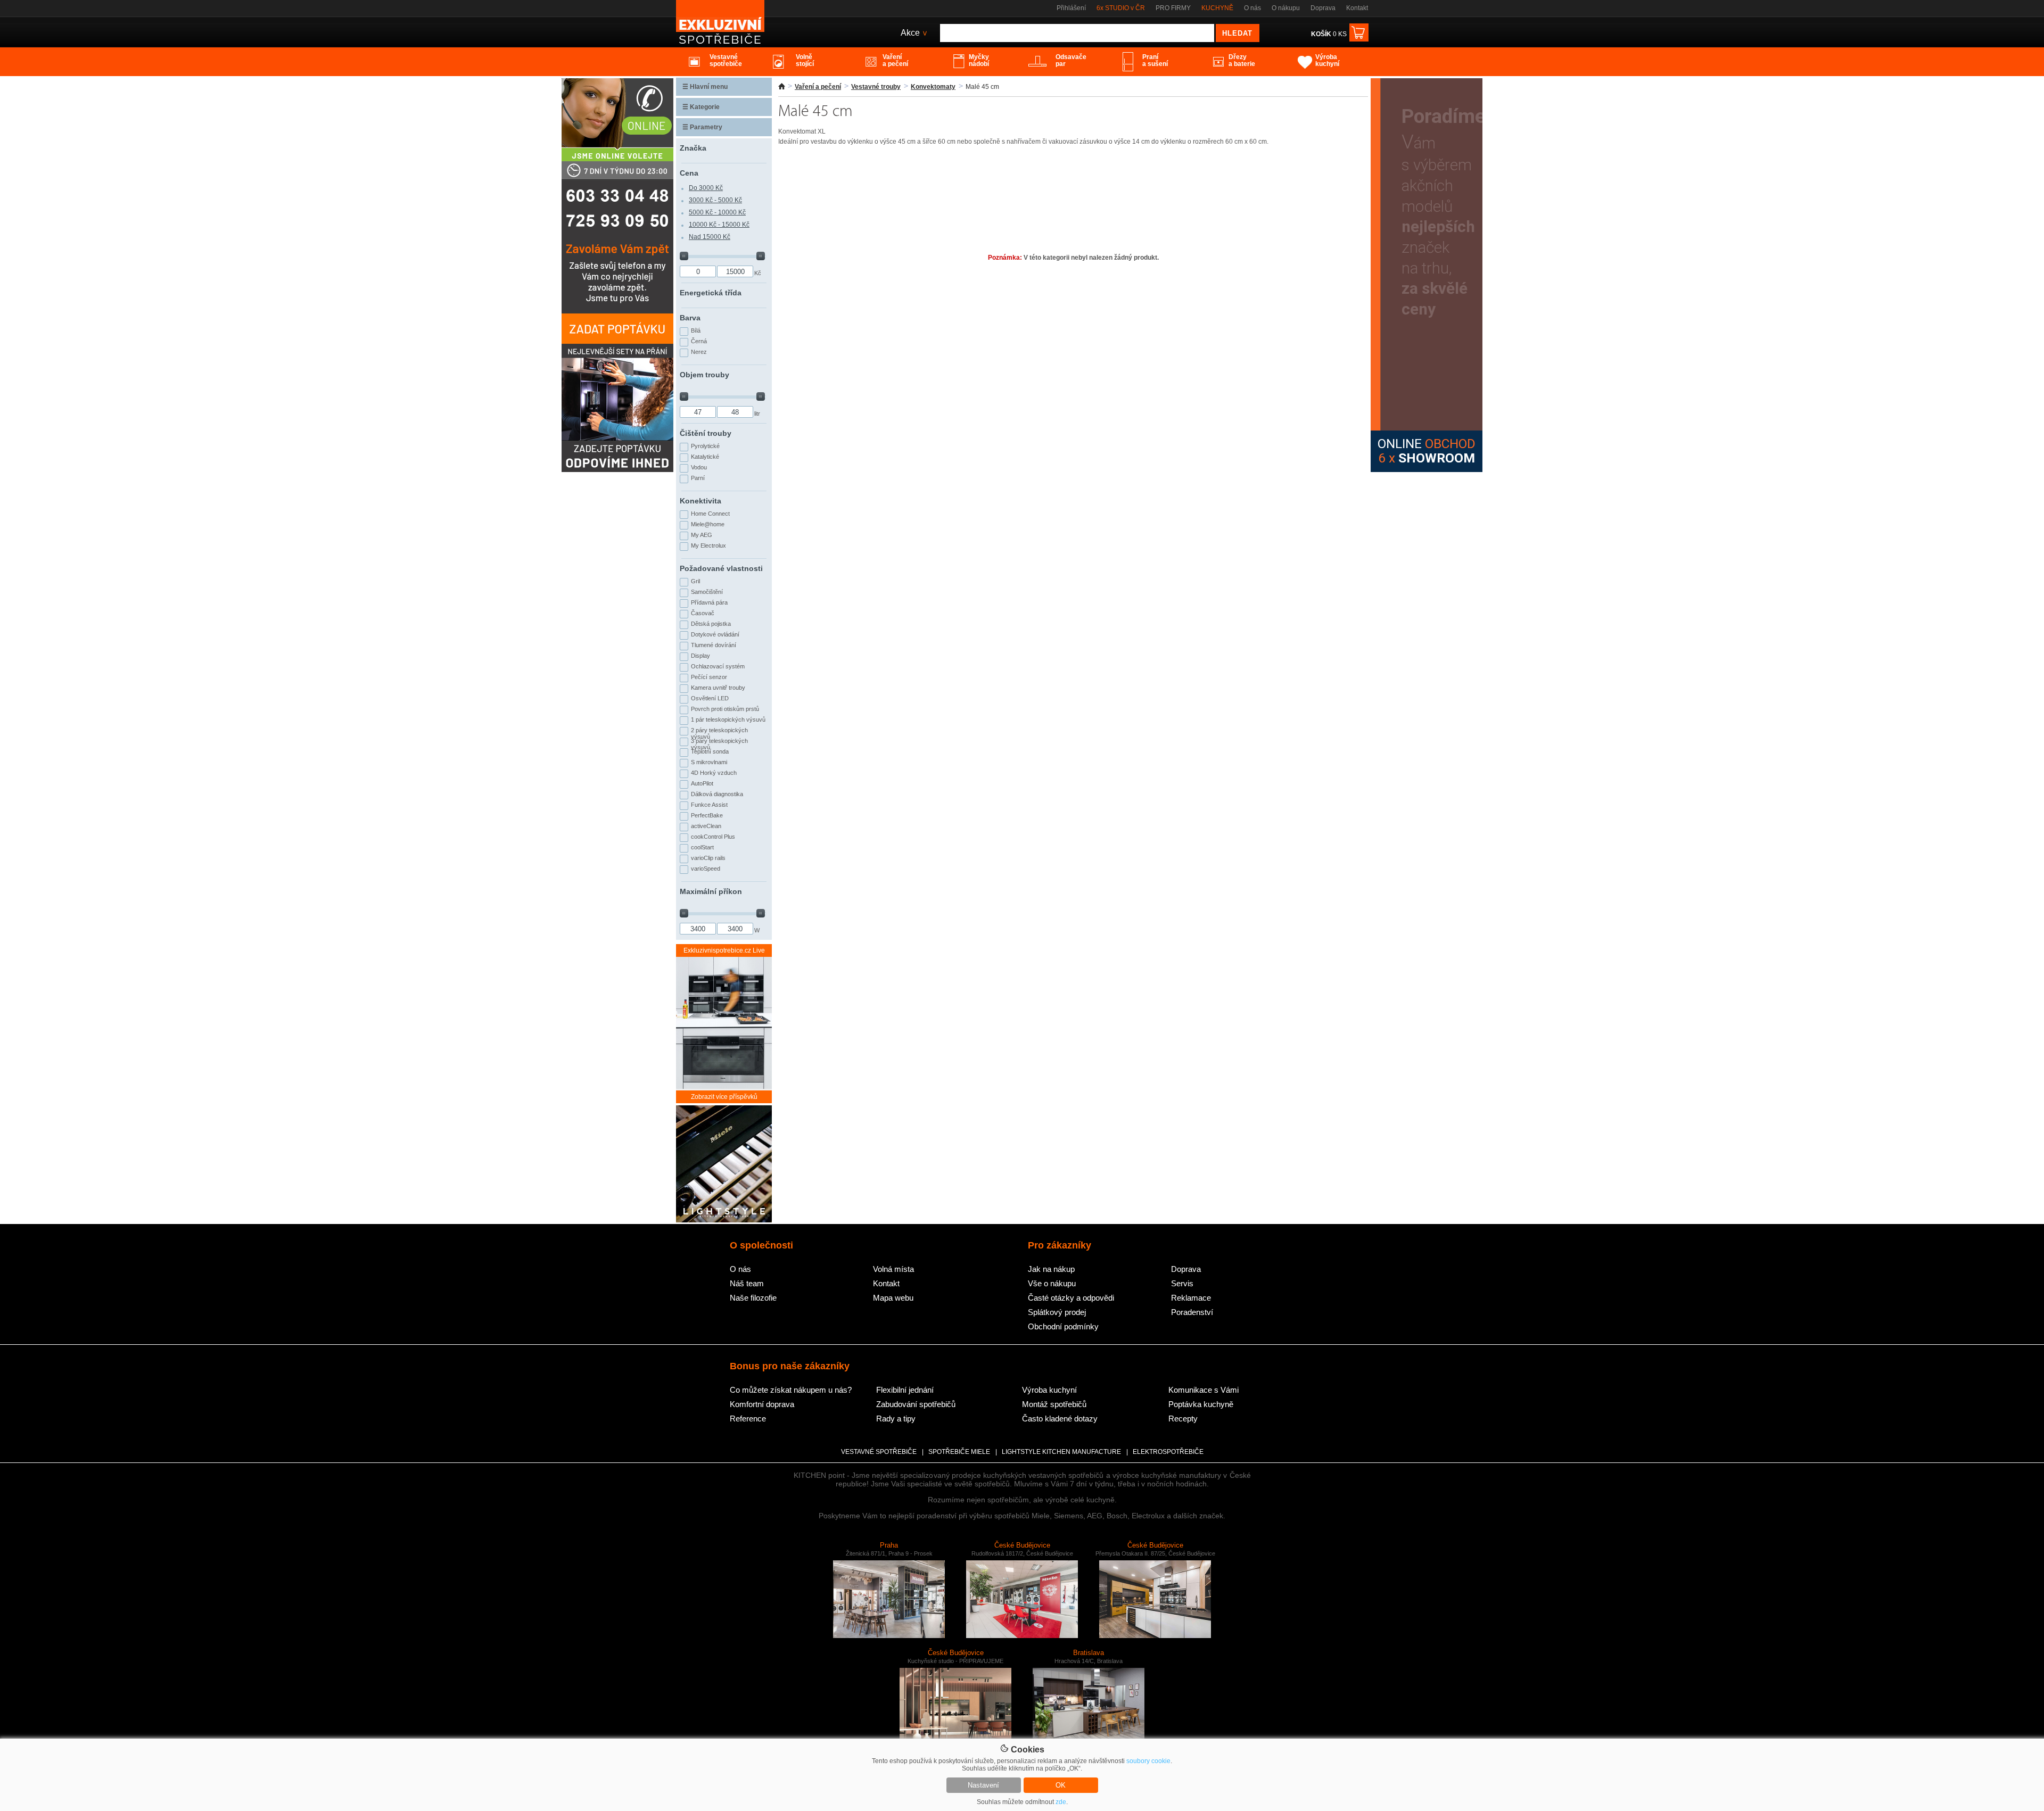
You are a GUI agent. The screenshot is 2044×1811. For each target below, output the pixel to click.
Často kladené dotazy (1060, 1419)
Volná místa (893, 1269)
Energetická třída (711, 293)
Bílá (696, 330)
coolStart (702, 847)
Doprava (1323, 8)
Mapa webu (893, 1298)
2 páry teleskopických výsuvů (719, 732)
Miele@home (708, 524)
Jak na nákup (1051, 1269)
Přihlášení (1071, 8)
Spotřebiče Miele (959, 1452)
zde (1061, 1802)
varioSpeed (706, 869)
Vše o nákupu (1052, 1283)
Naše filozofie (753, 1298)
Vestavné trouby (876, 87)
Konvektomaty (933, 87)
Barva (690, 318)
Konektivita (700, 501)
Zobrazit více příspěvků (724, 1097)
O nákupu (1286, 8)
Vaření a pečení (818, 87)
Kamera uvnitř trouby (718, 688)
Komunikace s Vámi (1204, 1390)
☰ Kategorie (701, 107)
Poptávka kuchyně (1201, 1404)
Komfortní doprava (762, 1404)
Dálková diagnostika (717, 794)
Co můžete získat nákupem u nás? (791, 1390)
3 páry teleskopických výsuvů (719, 743)
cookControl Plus (713, 837)
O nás (1252, 8)
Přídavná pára (709, 602)
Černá (699, 341)
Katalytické (705, 457)
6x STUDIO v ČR (1121, 8)
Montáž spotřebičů (1054, 1404)
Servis (1182, 1283)
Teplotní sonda (710, 751)
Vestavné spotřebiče (879, 1452)
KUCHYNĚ (1217, 8)
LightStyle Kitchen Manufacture (1061, 1452)
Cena (689, 173)
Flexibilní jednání (905, 1390)
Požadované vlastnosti (721, 568)
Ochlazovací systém (718, 666)
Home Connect (710, 514)
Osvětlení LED (710, 698)
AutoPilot (702, 783)
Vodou (699, 467)
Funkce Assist (709, 805)
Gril (695, 581)
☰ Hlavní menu (705, 87)
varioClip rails (708, 858)
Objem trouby (704, 375)
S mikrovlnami (709, 762)
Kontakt (1357, 8)
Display (700, 656)
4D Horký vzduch (714, 773)
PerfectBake (707, 815)
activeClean (706, 826)
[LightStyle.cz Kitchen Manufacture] (724, 1165)
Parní (698, 478)
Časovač (703, 613)
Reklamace (1191, 1298)
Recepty (1183, 1419)
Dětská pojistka (711, 624)
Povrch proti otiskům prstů (725, 709)
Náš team (747, 1283)
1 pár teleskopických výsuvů (728, 720)
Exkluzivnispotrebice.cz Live (724, 950)
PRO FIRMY (1173, 8)
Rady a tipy (896, 1419)
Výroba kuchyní (1049, 1390)
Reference (748, 1419)
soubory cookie (1148, 1761)
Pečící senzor (709, 677)
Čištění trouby (706, 433)
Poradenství (1192, 1312)
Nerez (699, 352)
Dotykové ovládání (715, 634)
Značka (693, 148)
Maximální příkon (711, 891)
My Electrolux (708, 545)
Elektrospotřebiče (1168, 1452)
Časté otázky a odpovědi (1071, 1298)
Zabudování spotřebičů (916, 1404)
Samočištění (707, 592)
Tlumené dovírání (714, 645)
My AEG (702, 535)
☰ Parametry (702, 127)
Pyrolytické (705, 446)
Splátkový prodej (1057, 1312)
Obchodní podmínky (1063, 1326)
